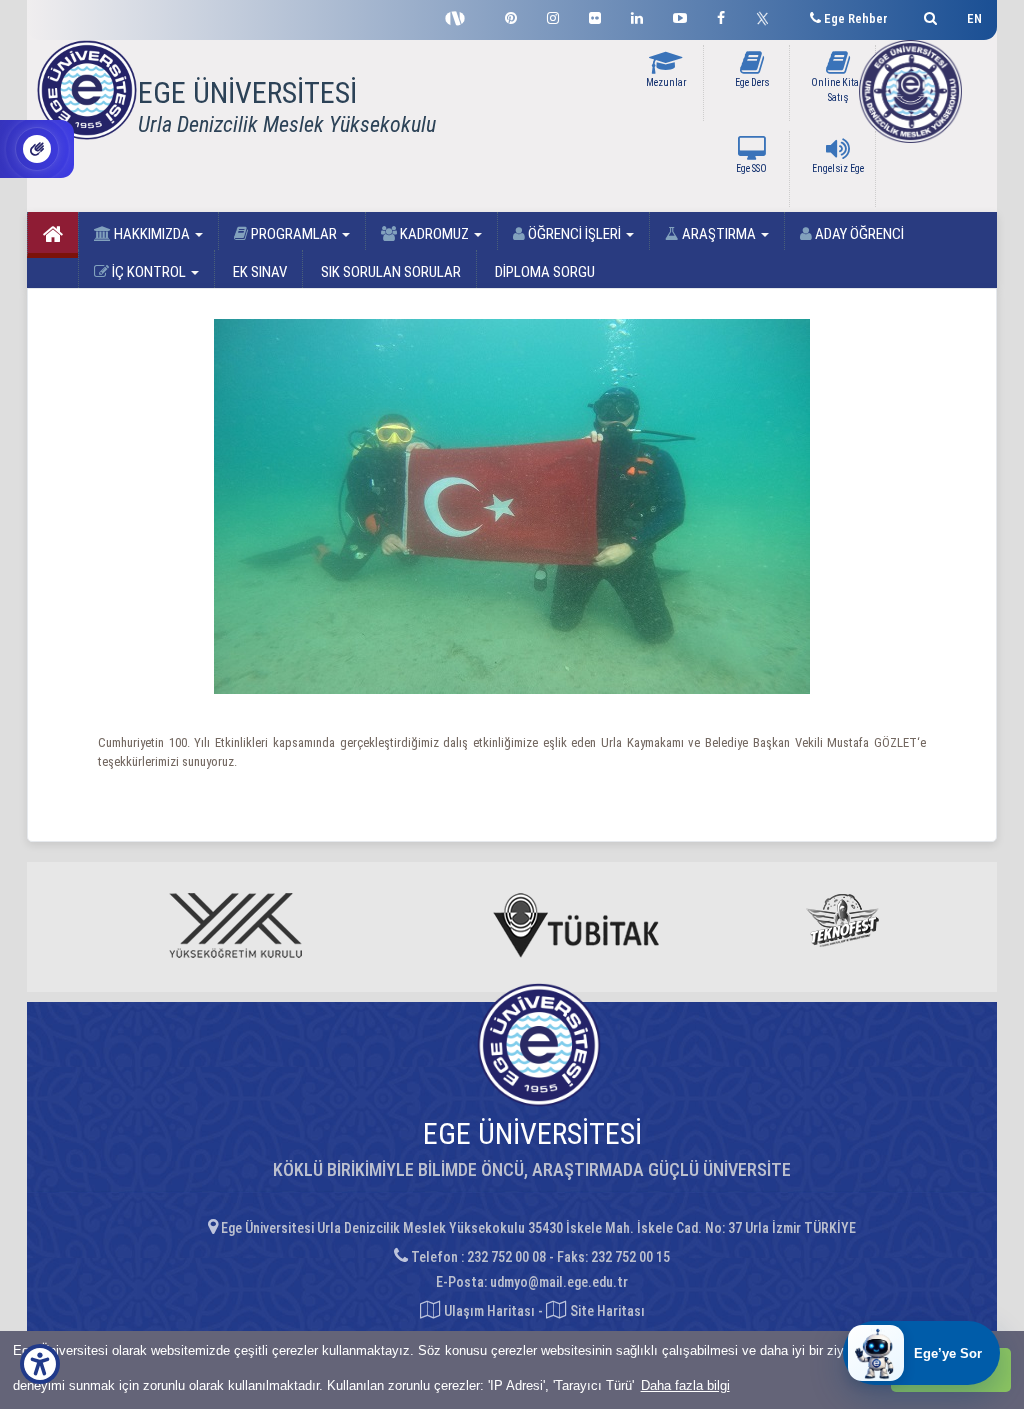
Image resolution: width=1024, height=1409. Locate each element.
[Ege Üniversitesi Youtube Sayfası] (680, 15)
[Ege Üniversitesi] (927, 15)
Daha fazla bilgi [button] (685, 1385)
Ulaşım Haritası (488, 1311)
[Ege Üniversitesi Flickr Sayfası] (595, 15)
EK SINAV (258, 272)
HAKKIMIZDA (152, 234)
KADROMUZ (434, 234)
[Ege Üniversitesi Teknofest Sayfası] (460, 16)
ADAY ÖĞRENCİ (858, 234)
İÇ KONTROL (149, 272)
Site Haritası (606, 1311)
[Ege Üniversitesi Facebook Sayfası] (721, 15)
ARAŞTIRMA (719, 234)
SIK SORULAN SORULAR (389, 272)
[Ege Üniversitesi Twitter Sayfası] (767, 16)
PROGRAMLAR (294, 234)
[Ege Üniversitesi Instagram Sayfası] (553, 15)
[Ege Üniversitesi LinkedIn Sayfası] (637, 15)
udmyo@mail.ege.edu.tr (559, 1282)
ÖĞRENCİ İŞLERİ (574, 234)
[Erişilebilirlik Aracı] (40, 1364)
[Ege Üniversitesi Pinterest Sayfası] (511, 15)
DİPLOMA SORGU (543, 272)
